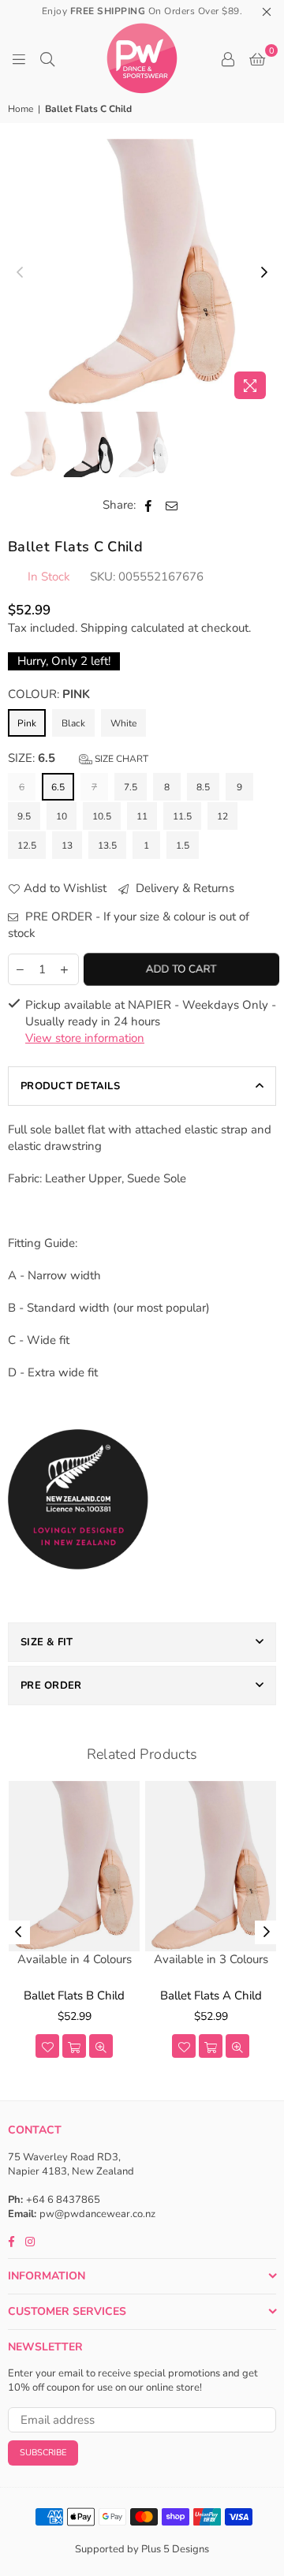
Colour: (49, 694)
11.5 (182, 816)
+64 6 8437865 (63, 2200)
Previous (20, 273)
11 (142, 816)
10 (62, 816)
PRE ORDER (51, 1686)
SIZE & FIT (47, 1642)
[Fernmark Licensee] (78, 1587)
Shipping (104, 628)
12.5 (27, 846)
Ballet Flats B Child (74, 1995)
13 (67, 846)
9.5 (24, 816)
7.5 (131, 787)
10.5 (102, 816)
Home (21, 109)
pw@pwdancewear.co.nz (97, 2214)
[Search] (47, 58)
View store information (85, 1038)
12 (222, 816)
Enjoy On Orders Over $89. (142, 11)
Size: (78, 758)
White (123, 723)
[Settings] (228, 58)
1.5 (183, 846)
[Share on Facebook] (149, 505)
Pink (27, 723)
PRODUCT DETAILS (70, 1086)
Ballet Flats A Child (211, 1995)
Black (73, 723)
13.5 (107, 846)
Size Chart (120, 759)
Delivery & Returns (183, 888)
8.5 (203, 787)
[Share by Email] (172, 505)
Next (264, 273)
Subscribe (43, 2453)
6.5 (58, 787)
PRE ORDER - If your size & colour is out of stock (129, 925)
